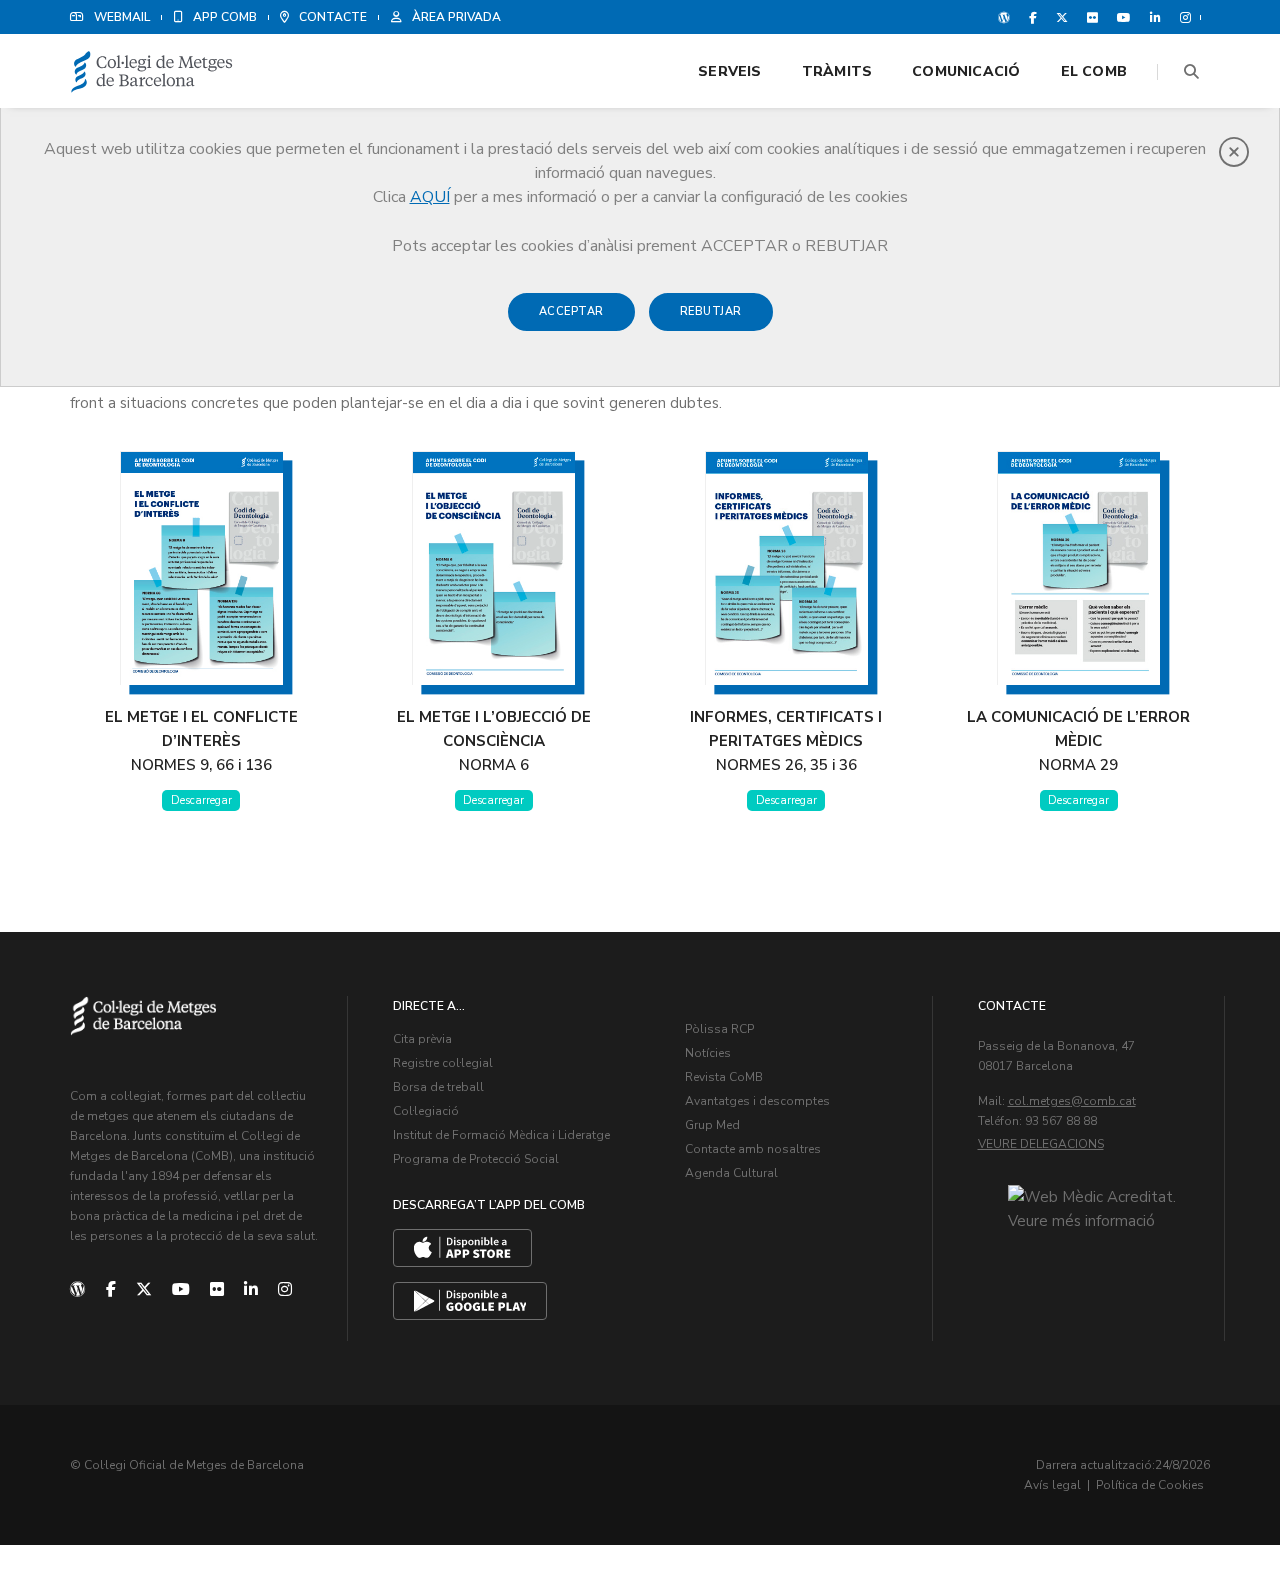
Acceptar (571, 311)
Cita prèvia (422, 1039)
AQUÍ (430, 197)
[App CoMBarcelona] (462, 1248)
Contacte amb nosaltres (753, 1149)
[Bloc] (1004, 17)
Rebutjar (711, 311)
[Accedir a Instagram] (1181, 17)
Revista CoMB (724, 1077)
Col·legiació (426, 1111)
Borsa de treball (438, 1087)
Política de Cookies (1150, 1485)
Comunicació (966, 71)
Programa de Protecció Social (476, 1159)
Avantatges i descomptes (757, 1101)
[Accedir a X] (1062, 17)
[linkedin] (251, 1290)
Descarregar (201, 800)
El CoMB (1094, 71)
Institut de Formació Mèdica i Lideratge (501, 1135)
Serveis (729, 71)
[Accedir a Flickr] (1092, 17)
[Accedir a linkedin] (1155, 17)
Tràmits (837, 71)
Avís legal (1052, 1485)
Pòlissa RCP (719, 1029)
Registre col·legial (443, 1063)
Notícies (708, 1053)
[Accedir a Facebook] (1033, 17)
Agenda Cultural (731, 1173)
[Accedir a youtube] (1124, 17)
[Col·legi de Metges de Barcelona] (152, 72)
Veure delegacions (1041, 1144)
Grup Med (712, 1125)
